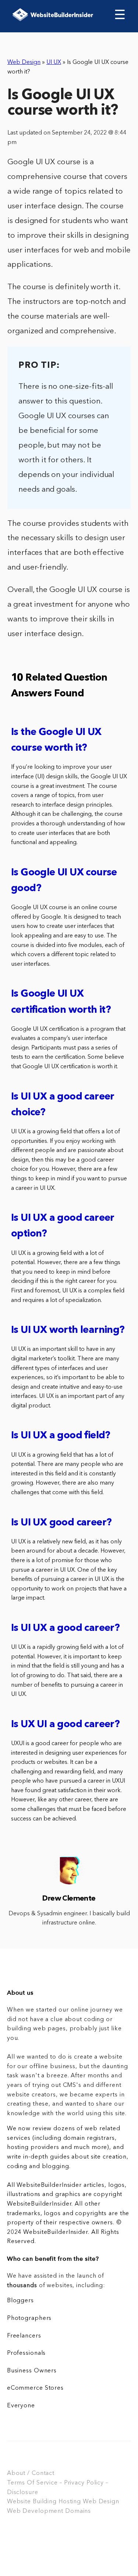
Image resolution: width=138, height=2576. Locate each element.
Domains (78, 2511)
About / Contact (31, 2473)
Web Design (24, 62)
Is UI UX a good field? (61, 1436)
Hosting (70, 2502)
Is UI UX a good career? (65, 1628)
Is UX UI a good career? (65, 1725)
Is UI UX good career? (61, 1523)
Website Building (32, 2502)
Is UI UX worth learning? (68, 1330)
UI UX (54, 62)
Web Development (35, 2511)
